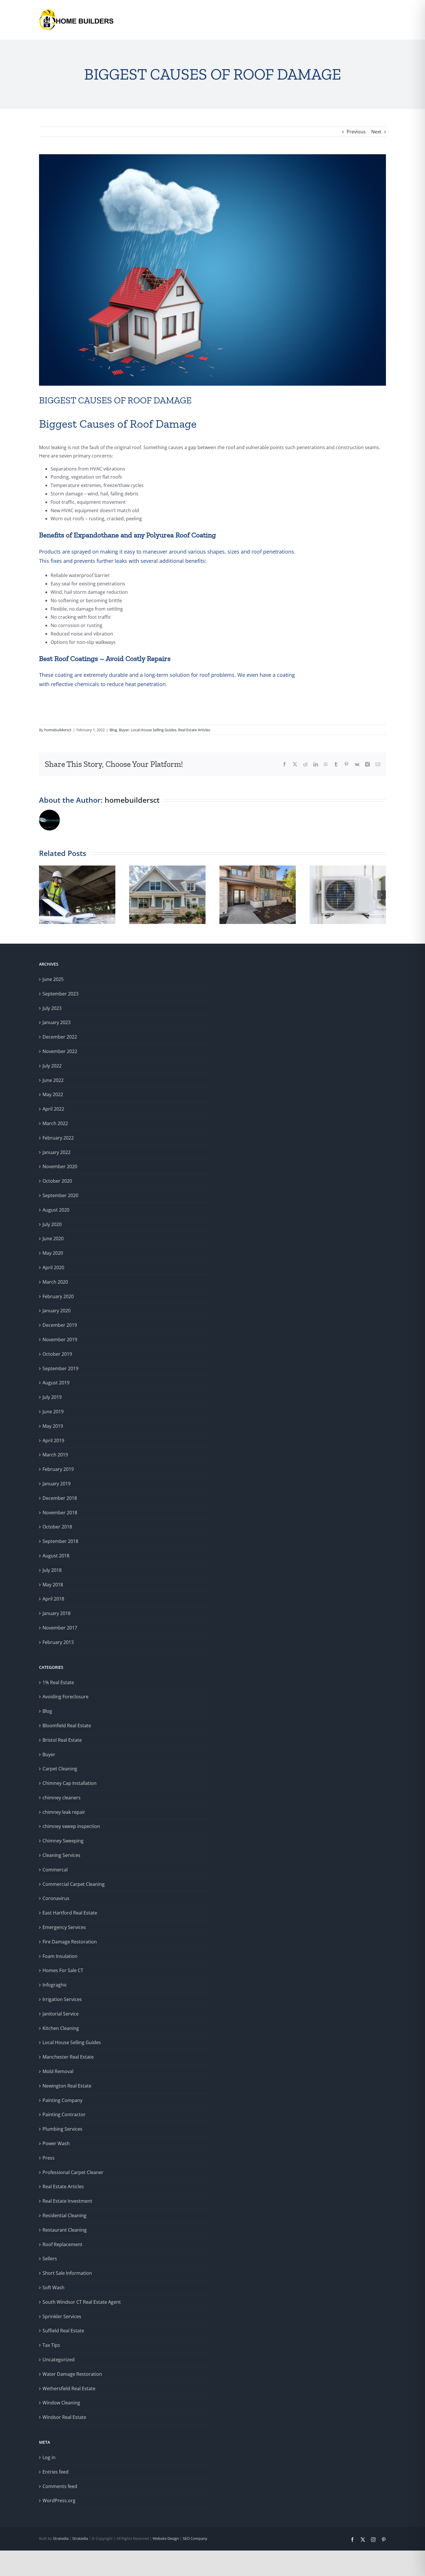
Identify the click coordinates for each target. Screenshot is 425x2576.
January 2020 (57, 1311)
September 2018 (60, 1541)
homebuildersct (58, 730)
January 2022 (57, 1152)
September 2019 (60, 1368)
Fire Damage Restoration (70, 1942)
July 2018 (52, 1570)
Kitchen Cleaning (61, 2028)
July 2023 (52, 1008)
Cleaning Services (61, 1855)
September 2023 (60, 994)
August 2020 (56, 1210)
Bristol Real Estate (62, 1740)
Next (376, 132)
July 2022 (52, 1066)
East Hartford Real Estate (70, 1913)
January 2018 (57, 1613)
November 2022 (60, 1051)
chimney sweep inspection (71, 1826)
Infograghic (55, 1985)
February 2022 (58, 1138)
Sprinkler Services (62, 2316)
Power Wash (56, 2143)
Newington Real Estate (67, 2086)
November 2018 (60, 1513)
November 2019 (60, 1340)
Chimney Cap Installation (70, 1783)
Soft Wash (53, 2287)
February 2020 (58, 1296)
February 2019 (58, 1469)
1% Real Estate (58, 1682)
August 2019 (56, 1383)
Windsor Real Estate (64, 2417)
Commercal (55, 1870)
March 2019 (55, 1455)
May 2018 (53, 1585)
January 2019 (57, 1484)
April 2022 (53, 1109)
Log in (49, 2457)
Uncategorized (59, 2360)
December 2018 (60, 1498)
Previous (356, 132)
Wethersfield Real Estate (69, 2388)
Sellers (50, 2259)
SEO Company (195, 2538)
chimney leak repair (64, 1812)
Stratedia (61, 2538)
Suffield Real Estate (63, 2331)
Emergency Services (64, 1927)
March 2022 (55, 1123)
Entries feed (56, 2472)
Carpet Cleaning (60, 1769)
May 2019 (53, 1426)
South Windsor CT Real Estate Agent (82, 2302)
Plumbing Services (62, 2129)
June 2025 (53, 979)
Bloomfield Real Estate (67, 1726)
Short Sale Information (67, 2273)
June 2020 (53, 1239)
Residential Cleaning (64, 2215)
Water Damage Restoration (72, 2374)
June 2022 (53, 1080)
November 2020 (60, 1166)
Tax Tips (51, 2345)
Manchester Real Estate (68, 2057)
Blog (113, 730)
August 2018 (56, 1556)
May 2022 (53, 1094)
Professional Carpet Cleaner (73, 2172)
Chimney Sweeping (63, 1841)
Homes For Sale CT (63, 1970)
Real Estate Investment (67, 2201)
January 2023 (57, 1022)
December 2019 (60, 1325)
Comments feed (60, 2486)
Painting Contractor (64, 2114)
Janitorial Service (61, 2014)
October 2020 (57, 1181)
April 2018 (53, 1599)
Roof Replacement (62, 2244)
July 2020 (52, 1224)
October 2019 (57, 1354)
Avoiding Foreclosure (65, 1697)
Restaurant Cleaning (65, 2230)
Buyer (124, 730)
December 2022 (60, 1037)
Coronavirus (56, 1898)
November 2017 (60, 1628)
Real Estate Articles (194, 730)
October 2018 (57, 1527)
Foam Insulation (60, 1956)
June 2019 (53, 1412)
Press (49, 2158)
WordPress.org (59, 2500)
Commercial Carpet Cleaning (74, 1884)
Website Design (165, 2538)
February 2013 (58, 1642)
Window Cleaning (61, 2403)
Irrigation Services (62, 1999)
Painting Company (62, 2100)
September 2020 (60, 1195)
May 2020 (53, 1253)
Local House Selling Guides (154, 730)
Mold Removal (58, 2071)
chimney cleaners (62, 1798)
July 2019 (52, 1397)
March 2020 (55, 1282)
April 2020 (53, 1267)
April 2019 (53, 1440)
